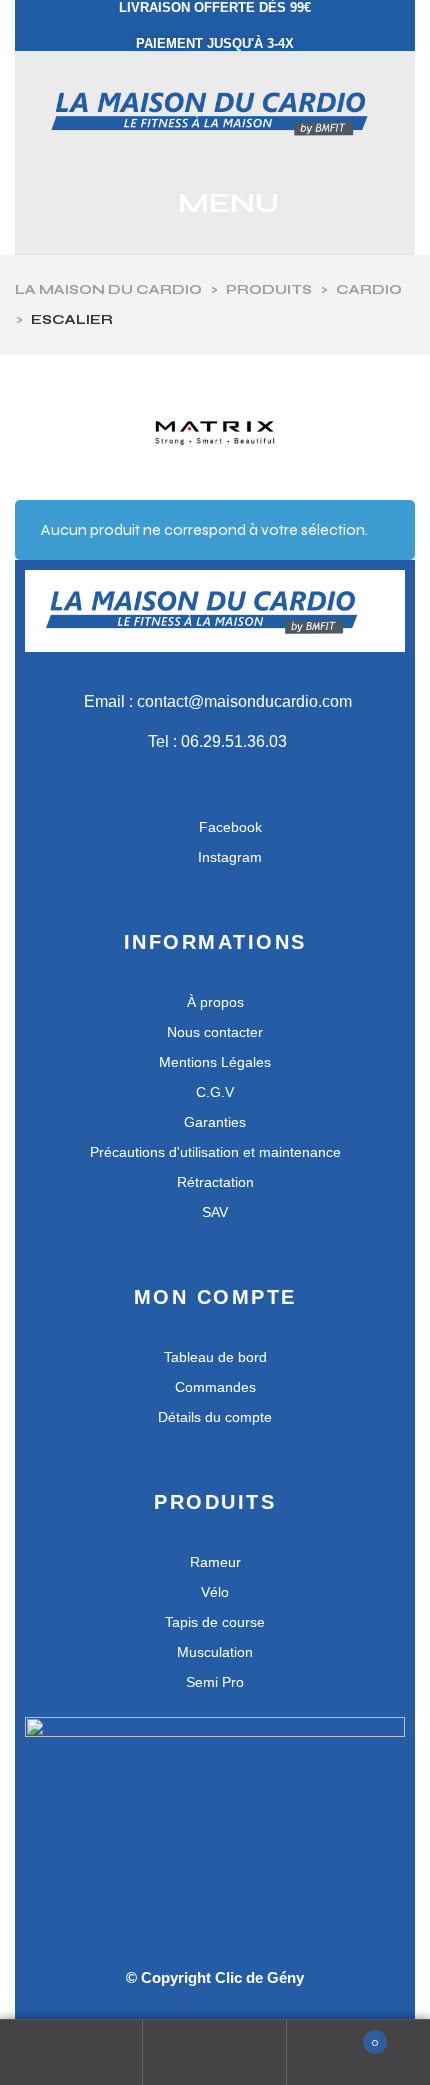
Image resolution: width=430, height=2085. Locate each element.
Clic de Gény (259, 1977)
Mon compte (71, 2052)
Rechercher (214, 2052)
